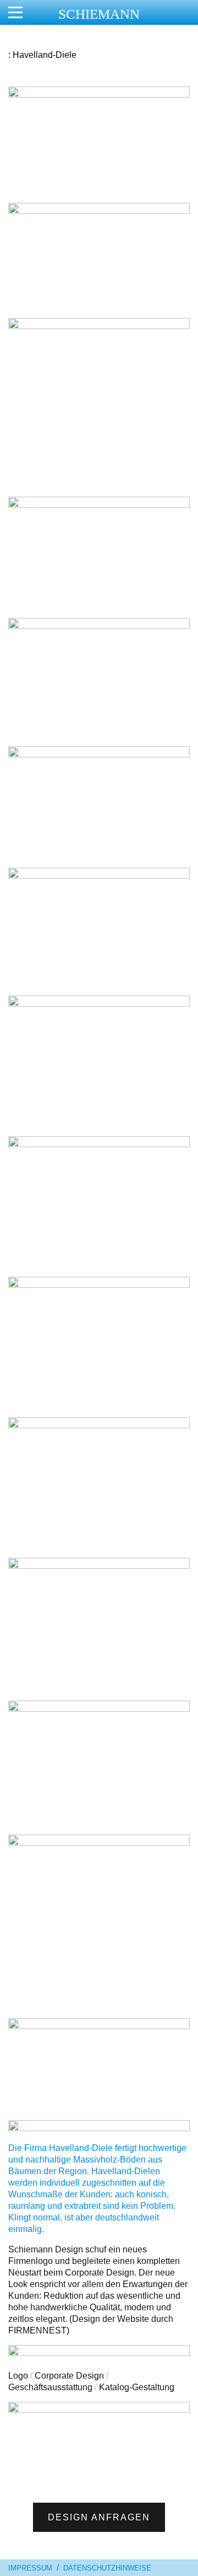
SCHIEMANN (99, 14)
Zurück (19, 2435)
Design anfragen (99, 2517)
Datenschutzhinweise (107, 2568)
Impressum (30, 2568)
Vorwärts (179, 2435)
